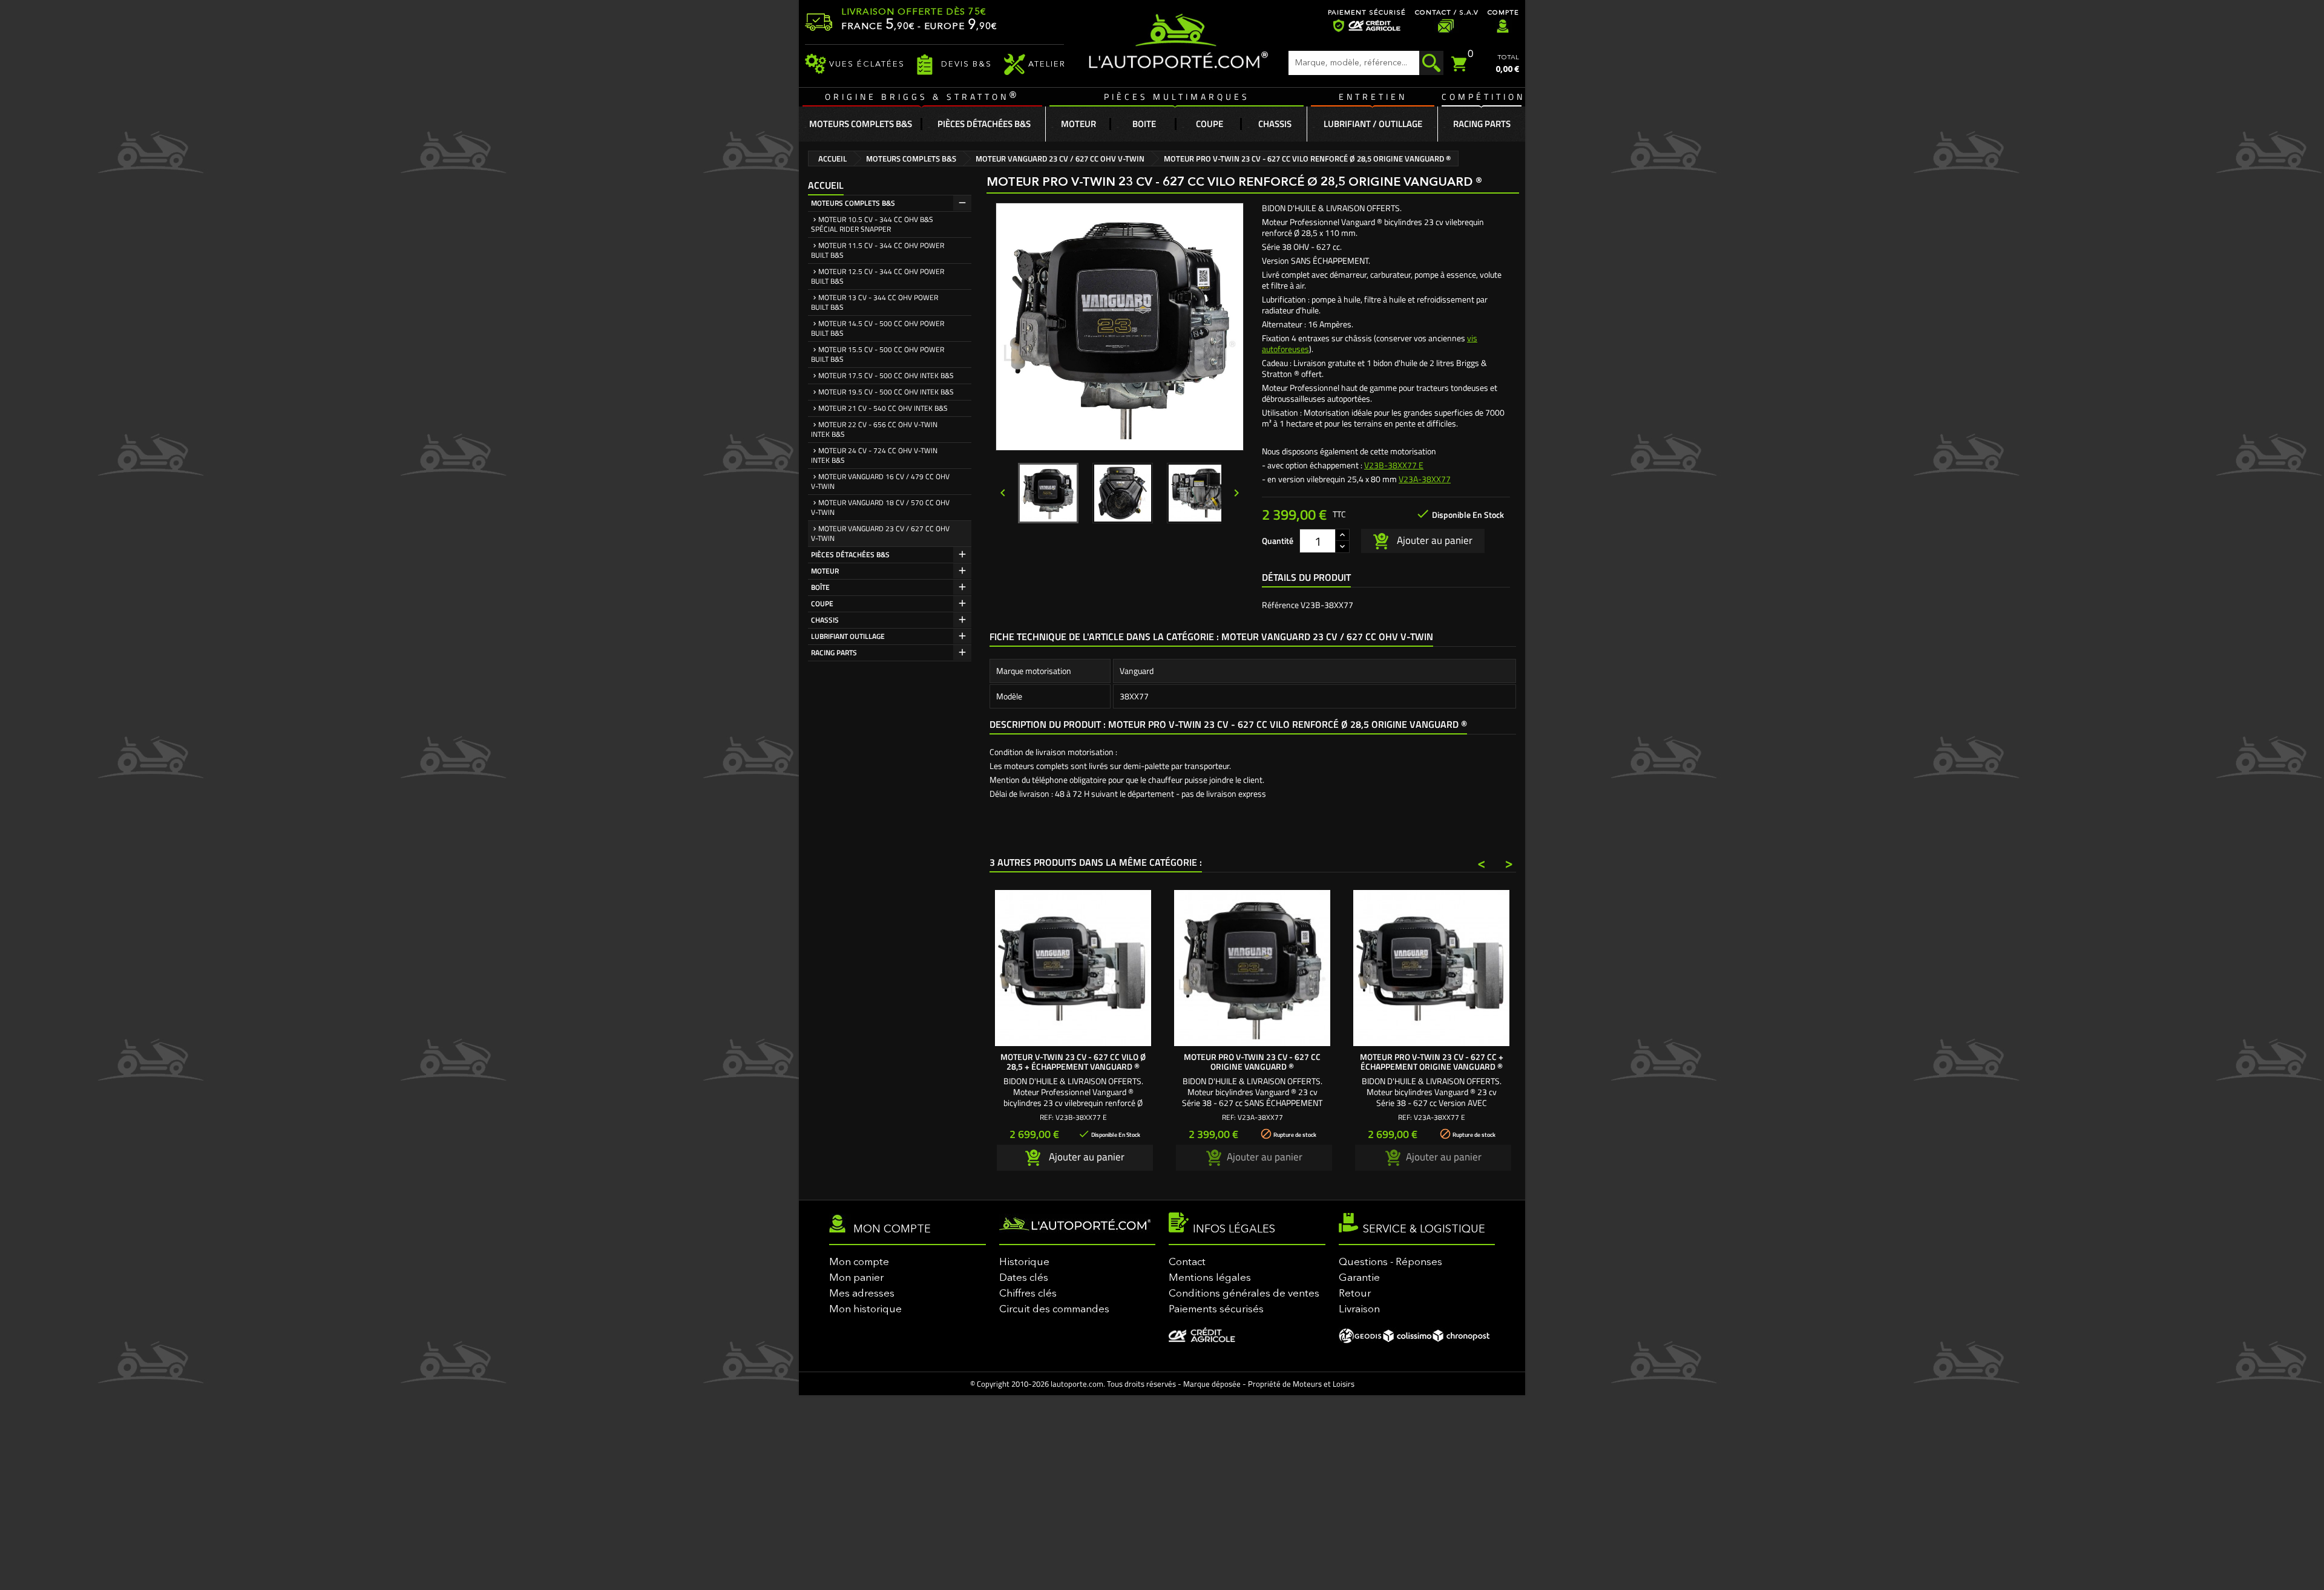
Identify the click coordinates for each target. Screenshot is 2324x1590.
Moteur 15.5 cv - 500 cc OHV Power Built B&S (878, 354)
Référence (1280, 605)
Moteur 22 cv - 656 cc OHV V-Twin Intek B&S (874, 429)
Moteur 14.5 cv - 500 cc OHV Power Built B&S (878, 328)
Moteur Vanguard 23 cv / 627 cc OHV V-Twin (880, 533)
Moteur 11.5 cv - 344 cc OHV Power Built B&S (878, 250)
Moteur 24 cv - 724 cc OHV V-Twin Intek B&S (874, 455)
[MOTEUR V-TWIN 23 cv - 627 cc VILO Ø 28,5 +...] (1073, 968)
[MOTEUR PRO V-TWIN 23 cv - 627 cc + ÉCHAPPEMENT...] (1431, 968)
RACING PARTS (834, 653)
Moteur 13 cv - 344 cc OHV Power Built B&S (875, 302)
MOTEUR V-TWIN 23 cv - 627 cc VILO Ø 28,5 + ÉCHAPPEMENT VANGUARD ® (1073, 1062)
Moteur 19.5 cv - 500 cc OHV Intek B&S (886, 392)
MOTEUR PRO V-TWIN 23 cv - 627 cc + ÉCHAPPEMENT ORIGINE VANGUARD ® (1432, 1062)
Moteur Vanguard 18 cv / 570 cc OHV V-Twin (880, 507)
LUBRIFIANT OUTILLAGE (848, 636)
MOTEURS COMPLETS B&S (853, 203)
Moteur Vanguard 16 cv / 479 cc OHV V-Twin (880, 481)
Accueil (826, 185)
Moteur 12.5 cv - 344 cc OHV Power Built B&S (878, 276)
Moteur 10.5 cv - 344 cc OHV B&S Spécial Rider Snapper (872, 224)
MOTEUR (825, 571)
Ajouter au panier (1433, 540)
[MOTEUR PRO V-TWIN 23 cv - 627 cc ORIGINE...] (1252, 968)
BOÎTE (820, 587)
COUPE (822, 604)
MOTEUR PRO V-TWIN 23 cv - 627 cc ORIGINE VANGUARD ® (1252, 1062)
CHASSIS (825, 620)
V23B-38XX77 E (1394, 465)
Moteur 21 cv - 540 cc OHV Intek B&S (883, 408)
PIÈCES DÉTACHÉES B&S (850, 555)
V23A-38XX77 (1425, 479)
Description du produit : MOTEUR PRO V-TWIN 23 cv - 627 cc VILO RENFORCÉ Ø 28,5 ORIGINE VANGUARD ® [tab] (1228, 724)
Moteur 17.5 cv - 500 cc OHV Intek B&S (886, 375)
